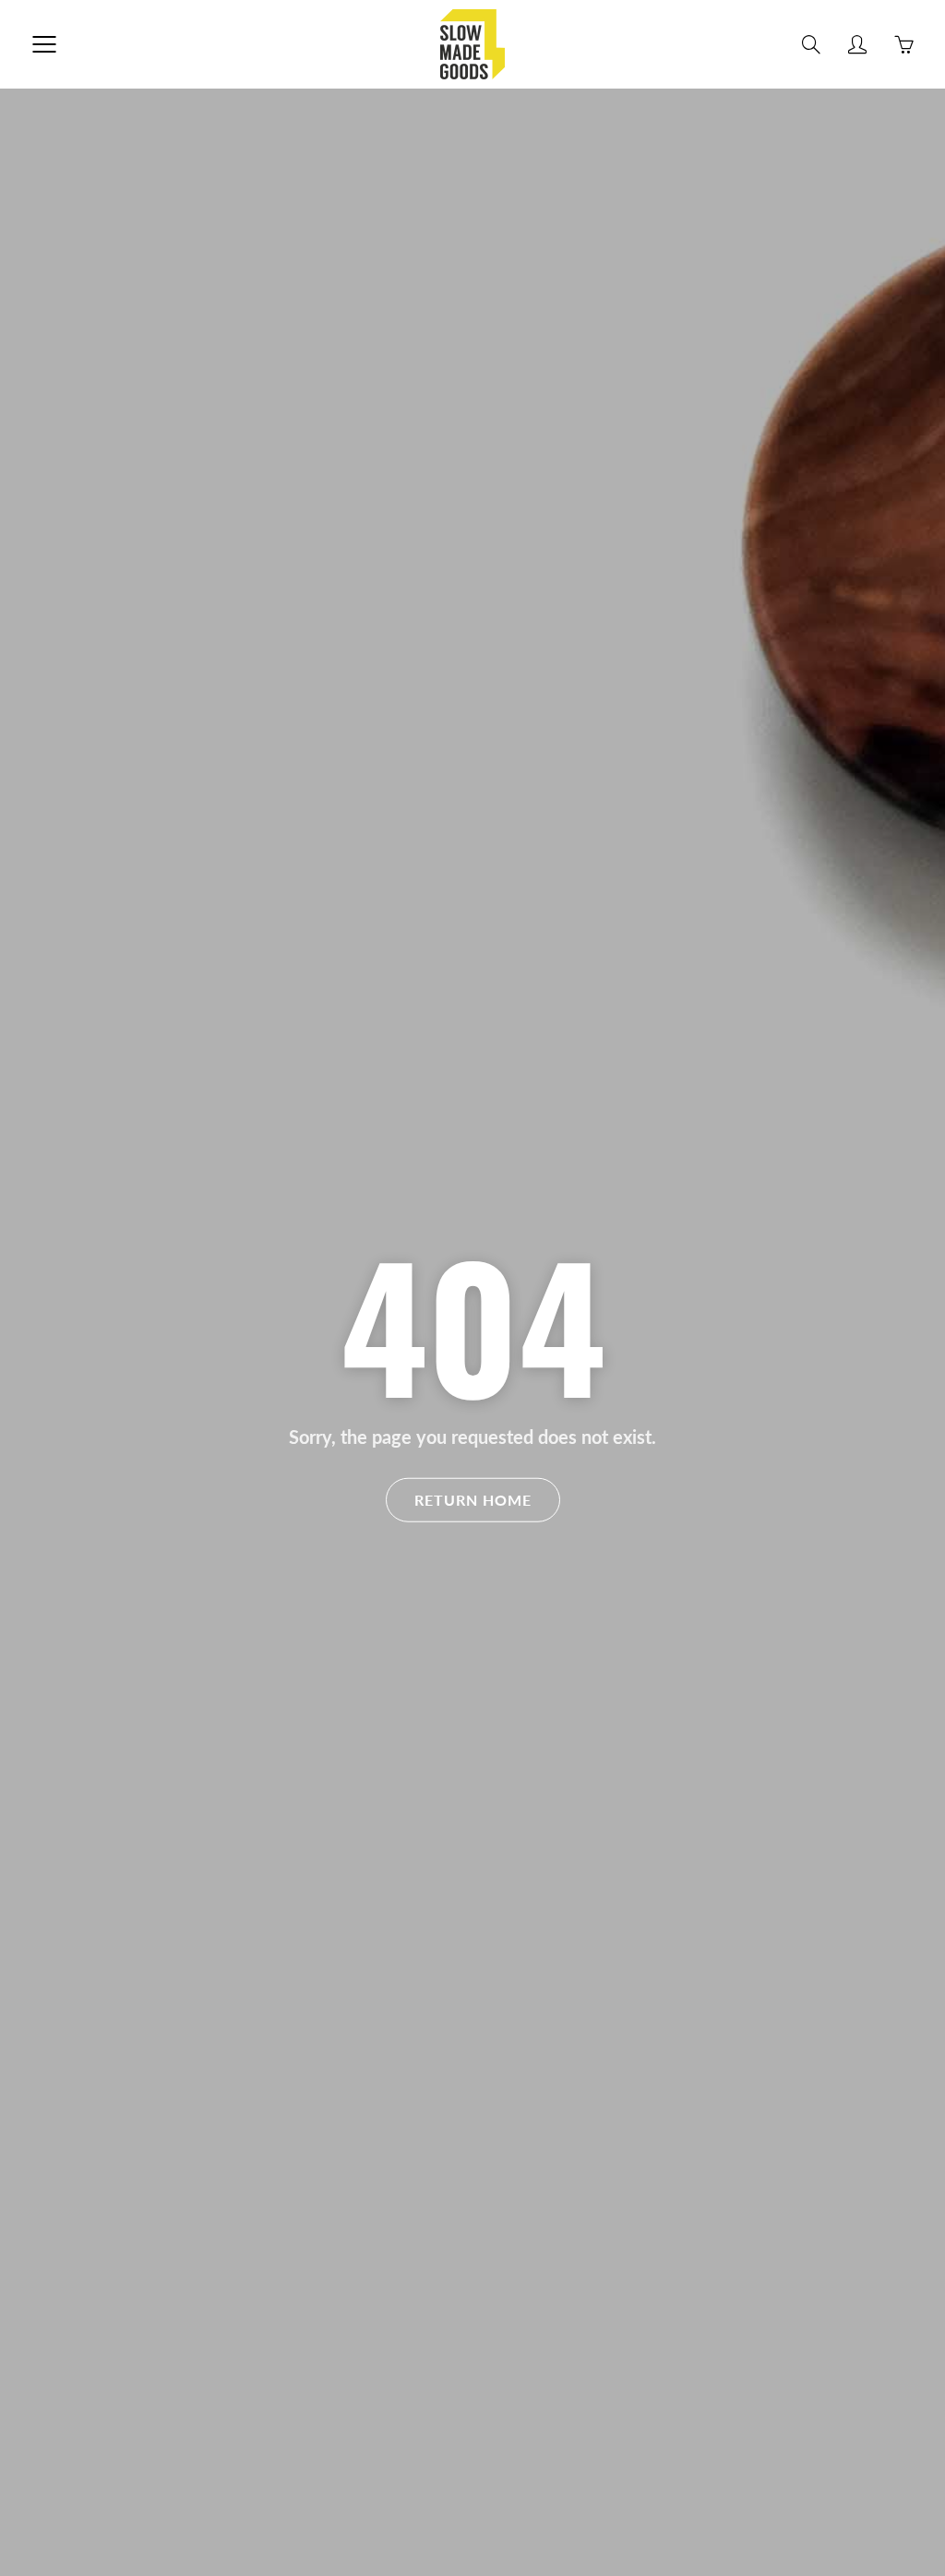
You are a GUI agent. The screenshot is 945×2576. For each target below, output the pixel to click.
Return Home (473, 1499)
